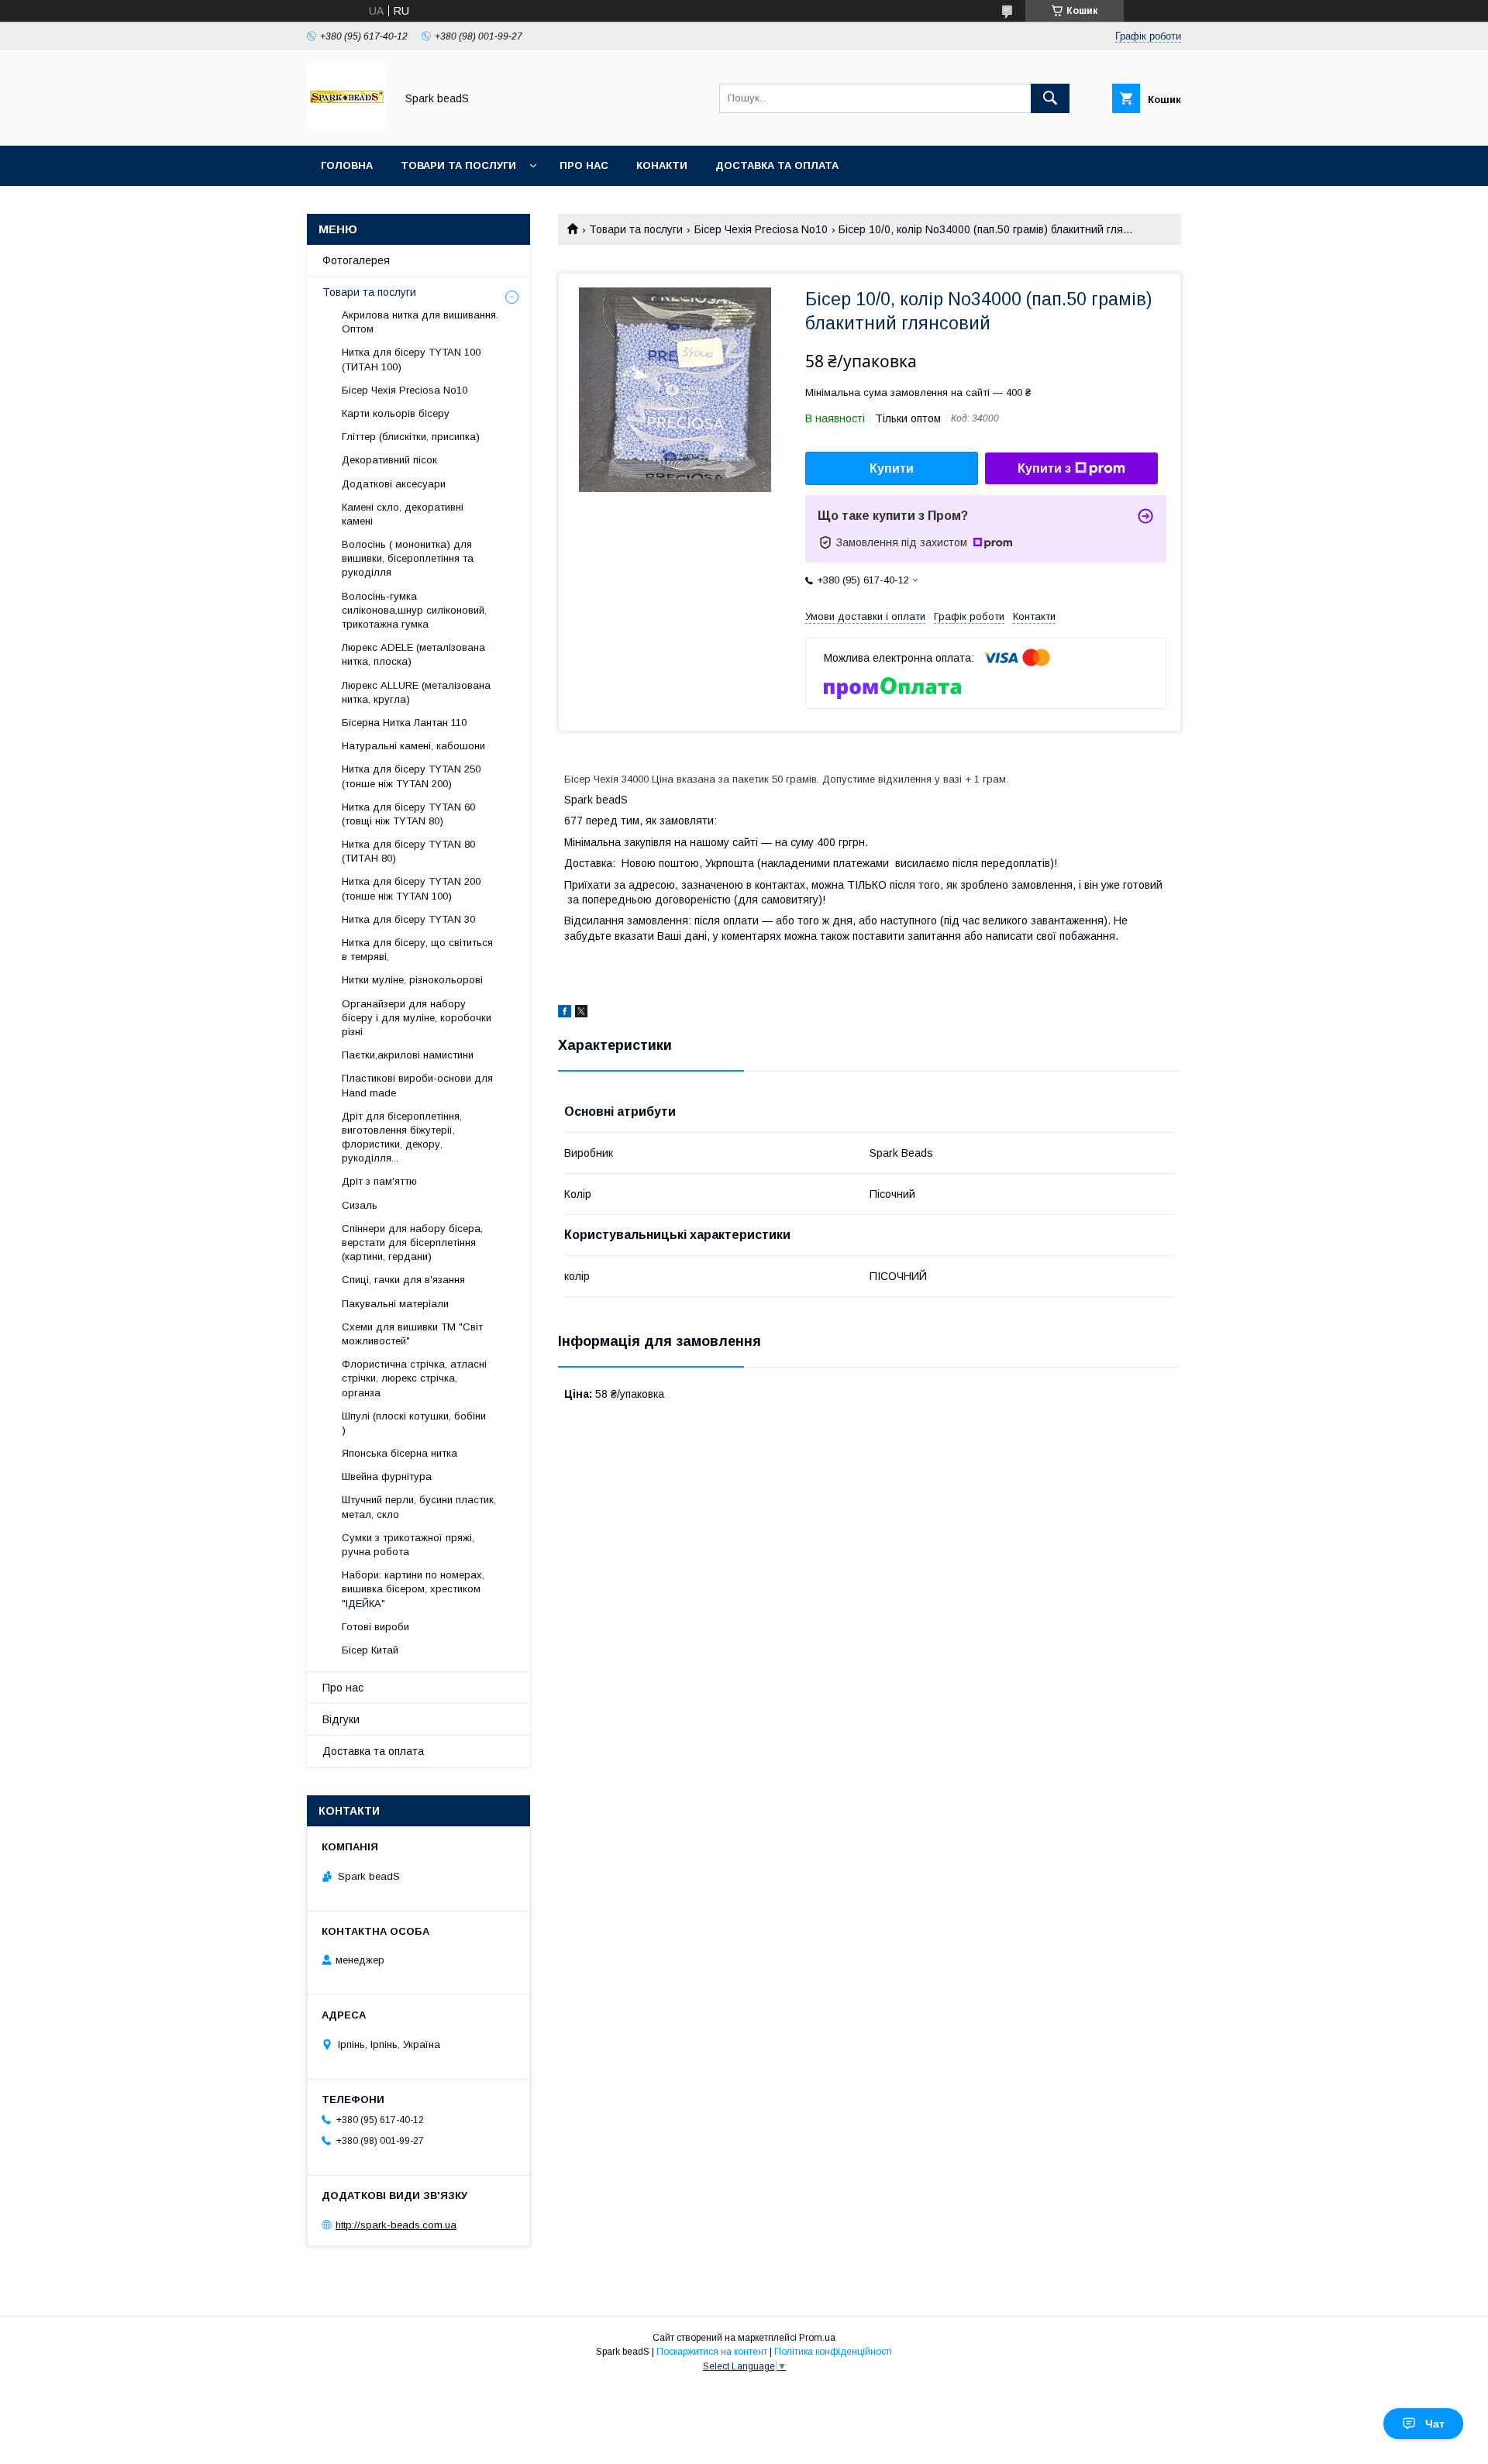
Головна (347, 165)
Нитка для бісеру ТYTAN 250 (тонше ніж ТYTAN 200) (411, 776)
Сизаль (360, 1205)
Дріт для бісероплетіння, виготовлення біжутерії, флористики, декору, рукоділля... (402, 1137)
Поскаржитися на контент (712, 2352)
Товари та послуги (458, 165)
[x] (581, 1013)
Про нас (584, 165)
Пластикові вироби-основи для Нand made (417, 1085)
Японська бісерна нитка (400, 1453)
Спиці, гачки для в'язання (403, 1280)
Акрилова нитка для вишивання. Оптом (420, 322)
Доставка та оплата (777, 165)
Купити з (1044, 468)
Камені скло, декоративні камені (403, 514)
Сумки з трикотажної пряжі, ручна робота (408, 1545)
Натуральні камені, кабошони (413, 746)
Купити (892, 468)
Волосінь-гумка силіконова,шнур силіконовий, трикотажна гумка (414, 610)
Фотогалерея (356, 260)
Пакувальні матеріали (395, 1304)
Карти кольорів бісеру (396, 413)
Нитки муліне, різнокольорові (412, 980)
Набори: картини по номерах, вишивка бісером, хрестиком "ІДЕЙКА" (413, 1589)
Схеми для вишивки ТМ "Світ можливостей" (412, 1334)
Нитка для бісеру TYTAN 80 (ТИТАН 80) (408, 851)
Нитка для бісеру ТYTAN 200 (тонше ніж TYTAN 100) (411, 888)
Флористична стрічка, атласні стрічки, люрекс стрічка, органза (414, 1378)
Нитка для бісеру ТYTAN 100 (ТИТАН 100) (411, 359)
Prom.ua (817, 2338)
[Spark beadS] (347, 126)
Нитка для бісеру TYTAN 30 (408, 919)
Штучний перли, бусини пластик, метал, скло (419, 1507)
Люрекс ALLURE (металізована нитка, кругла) (416, 692)
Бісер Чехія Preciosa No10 (761, 229)
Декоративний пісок (389, 460)
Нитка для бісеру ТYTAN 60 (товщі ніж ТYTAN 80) (408, 814)
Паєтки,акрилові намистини (408, 1055)
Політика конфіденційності (833, 2352)
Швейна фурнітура (387, 1476)
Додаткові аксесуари (394, 484)
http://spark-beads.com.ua (396, 2225)
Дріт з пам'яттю (379, 1181)
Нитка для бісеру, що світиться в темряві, (417, 950)
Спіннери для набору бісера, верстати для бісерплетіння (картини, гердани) (412, 1242)
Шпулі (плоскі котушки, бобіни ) (414, 1423)
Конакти (662, 165)
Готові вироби (375, 1627)
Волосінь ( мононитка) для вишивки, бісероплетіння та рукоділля (408, 558)
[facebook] (565, 1013)
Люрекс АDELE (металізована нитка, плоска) (413, 654)
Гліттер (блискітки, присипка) (411, 437)
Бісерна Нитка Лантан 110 (404, 723)
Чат (1435, 2424)
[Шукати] (1050, 98)
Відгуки (341, 1719)
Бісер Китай (370, 1650)
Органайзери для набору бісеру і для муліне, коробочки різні (417, 1018)
